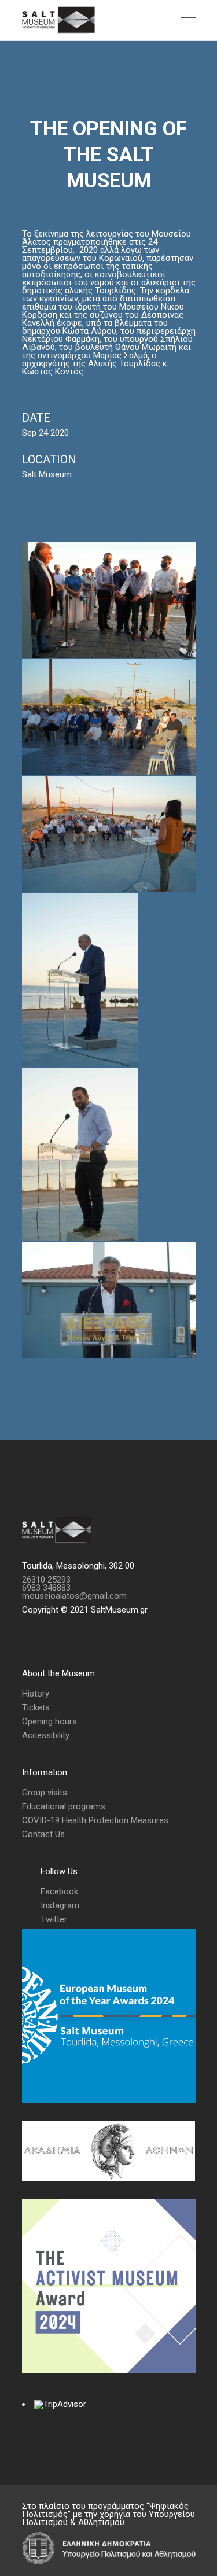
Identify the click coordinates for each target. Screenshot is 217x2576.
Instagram (60, 1905)
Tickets (36, 1707)
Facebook (59, 1891)
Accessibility (46, 1735)
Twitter (54, 1919)
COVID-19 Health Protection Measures (95, 1820)
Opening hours (49, 1721)
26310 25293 (46, 1580)
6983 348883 (46, 1588)
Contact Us (43, 1834)
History (36, 1694)
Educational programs (64, 1806)
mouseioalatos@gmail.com (74, 1596)
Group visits (45, 1793)
